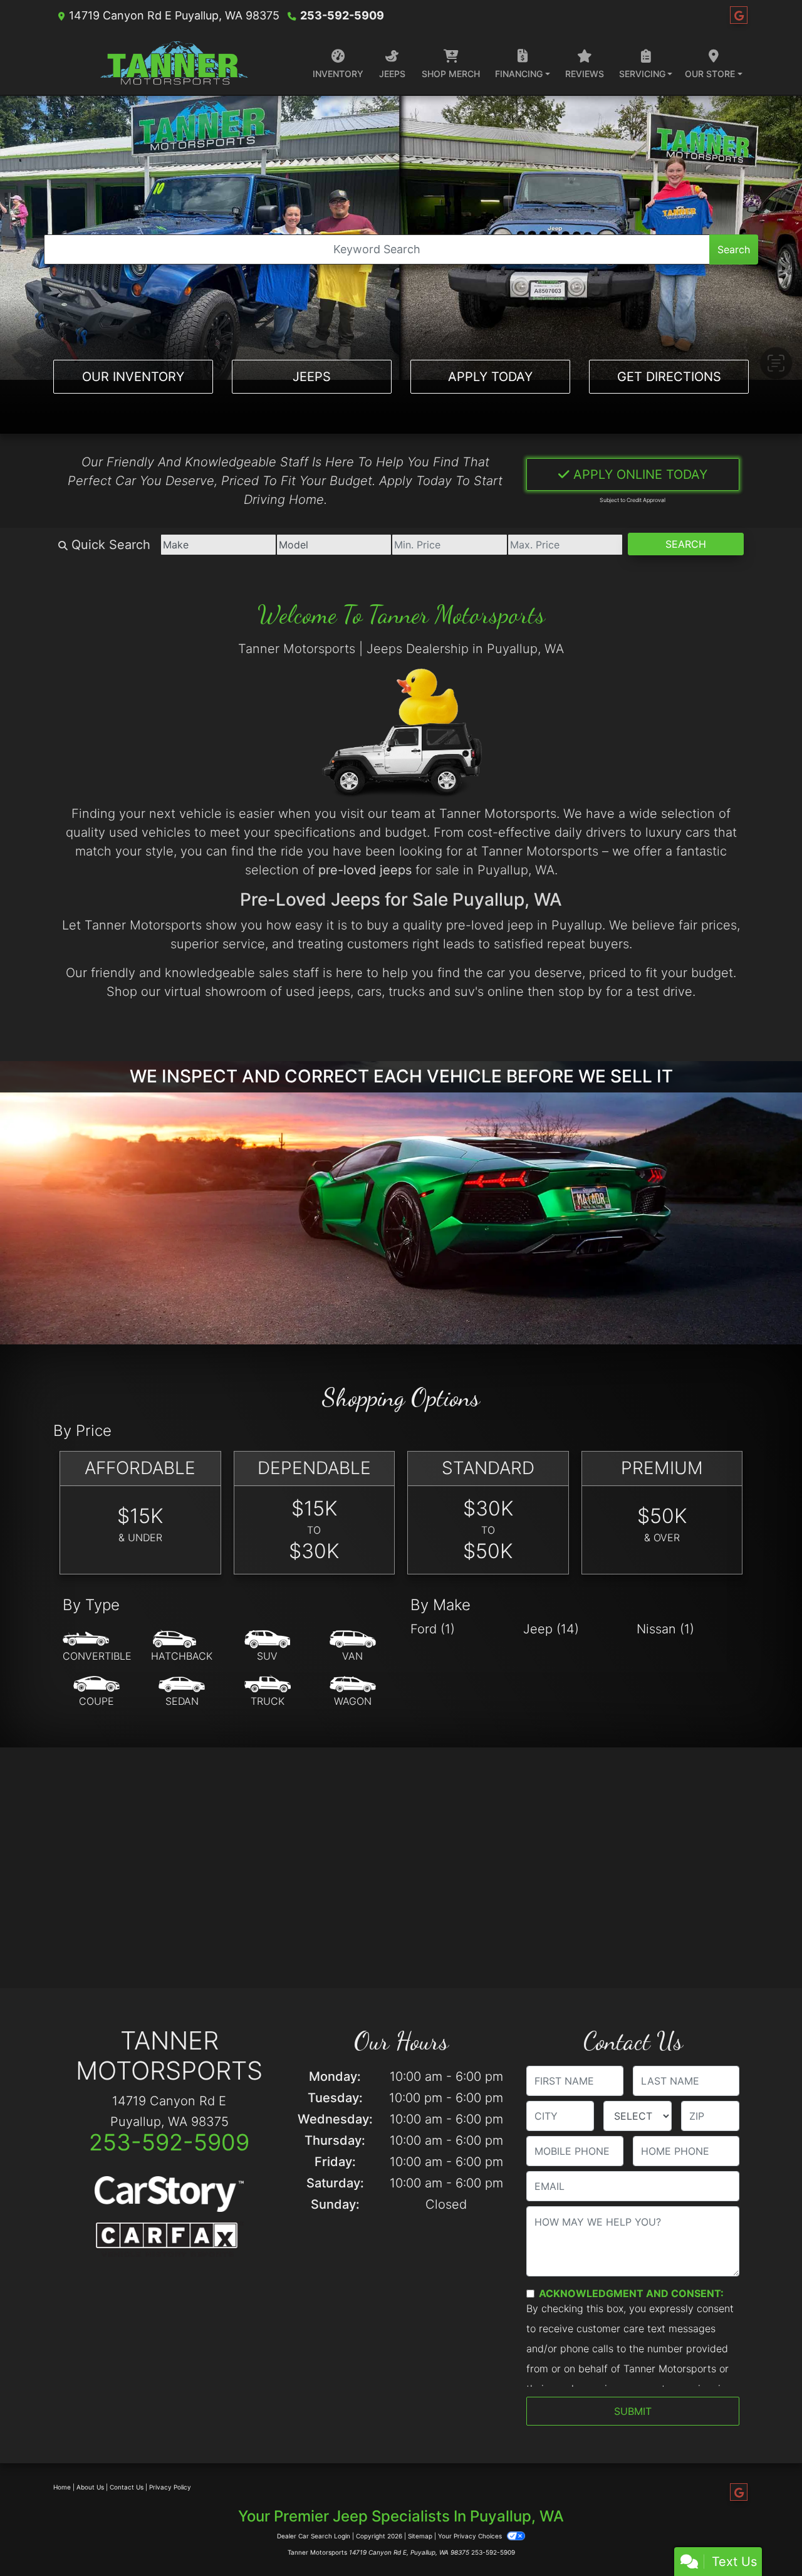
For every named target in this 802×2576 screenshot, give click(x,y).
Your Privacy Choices (471, 2536)
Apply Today (490, 377)
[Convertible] (97, 1647)
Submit (633, 2411)
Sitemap (420, 2536)
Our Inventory (133, 377)
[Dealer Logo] (174, 63)
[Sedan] (182, 1692)
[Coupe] (96, 1692)
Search (734, 249)
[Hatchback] (182, 1647)
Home (62, 2487)
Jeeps (312, 377)
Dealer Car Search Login (314, 2536)
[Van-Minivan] (353, 1647)
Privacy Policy (170, 2487)
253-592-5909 (342, 15)
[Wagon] (353, 1692)
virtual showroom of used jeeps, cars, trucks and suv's (324, 992)
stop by (580, 992)
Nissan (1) (665, 1629)
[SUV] (268, 1647)
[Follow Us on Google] (739, 15)
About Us (90, 2487)
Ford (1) (433, 1629)
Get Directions (669, 377)
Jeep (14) (551, 1629)
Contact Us (127, 2487)
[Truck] (268, 1692)
